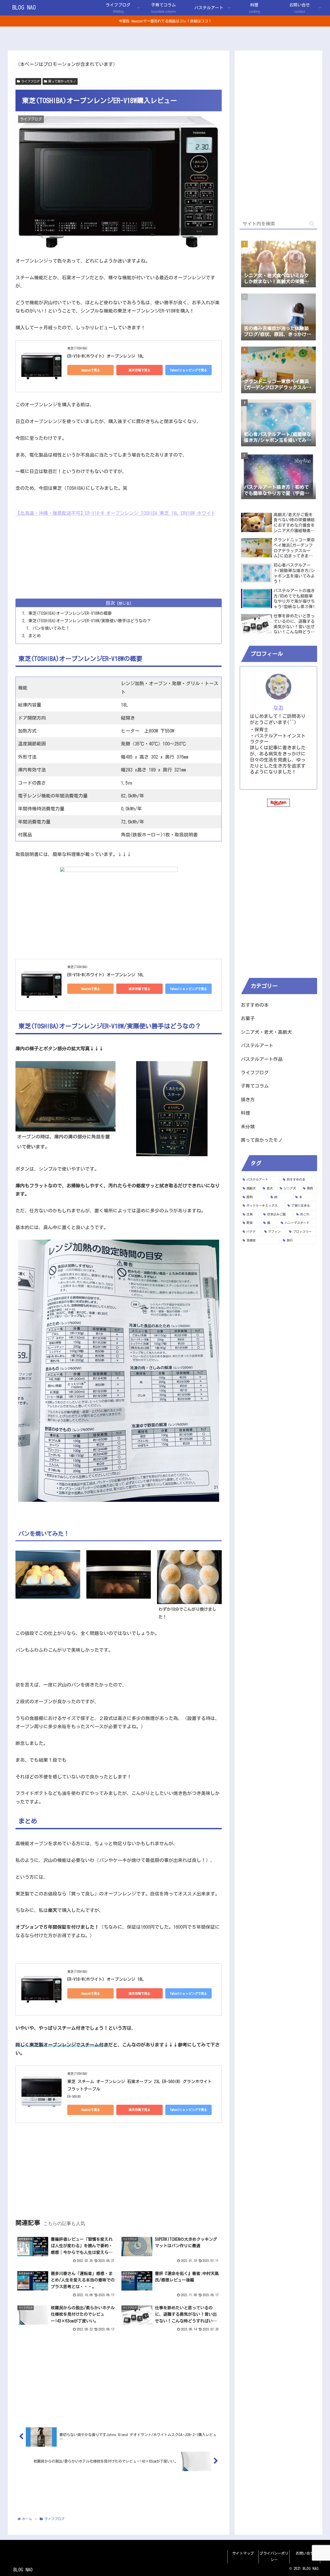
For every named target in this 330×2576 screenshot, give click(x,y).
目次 (110, 603)
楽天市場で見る (139, 370)
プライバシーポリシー (274, 2557)
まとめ (35, 636)
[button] (312, 224)
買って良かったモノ (62, 81)
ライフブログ (30, 81)
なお (278, 708)
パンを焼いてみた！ (51, 628)
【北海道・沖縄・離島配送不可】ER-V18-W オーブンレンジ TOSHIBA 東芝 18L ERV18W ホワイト (115, 513)
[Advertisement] (119, 554)
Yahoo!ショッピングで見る (188, 370)
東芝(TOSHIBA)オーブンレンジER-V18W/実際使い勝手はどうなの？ (90, 621)
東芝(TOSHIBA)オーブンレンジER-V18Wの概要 (70, 613)
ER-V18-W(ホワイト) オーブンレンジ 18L (105, 356)
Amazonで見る (91, 370)
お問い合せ (305, 2553)
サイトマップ (243, 2553)
